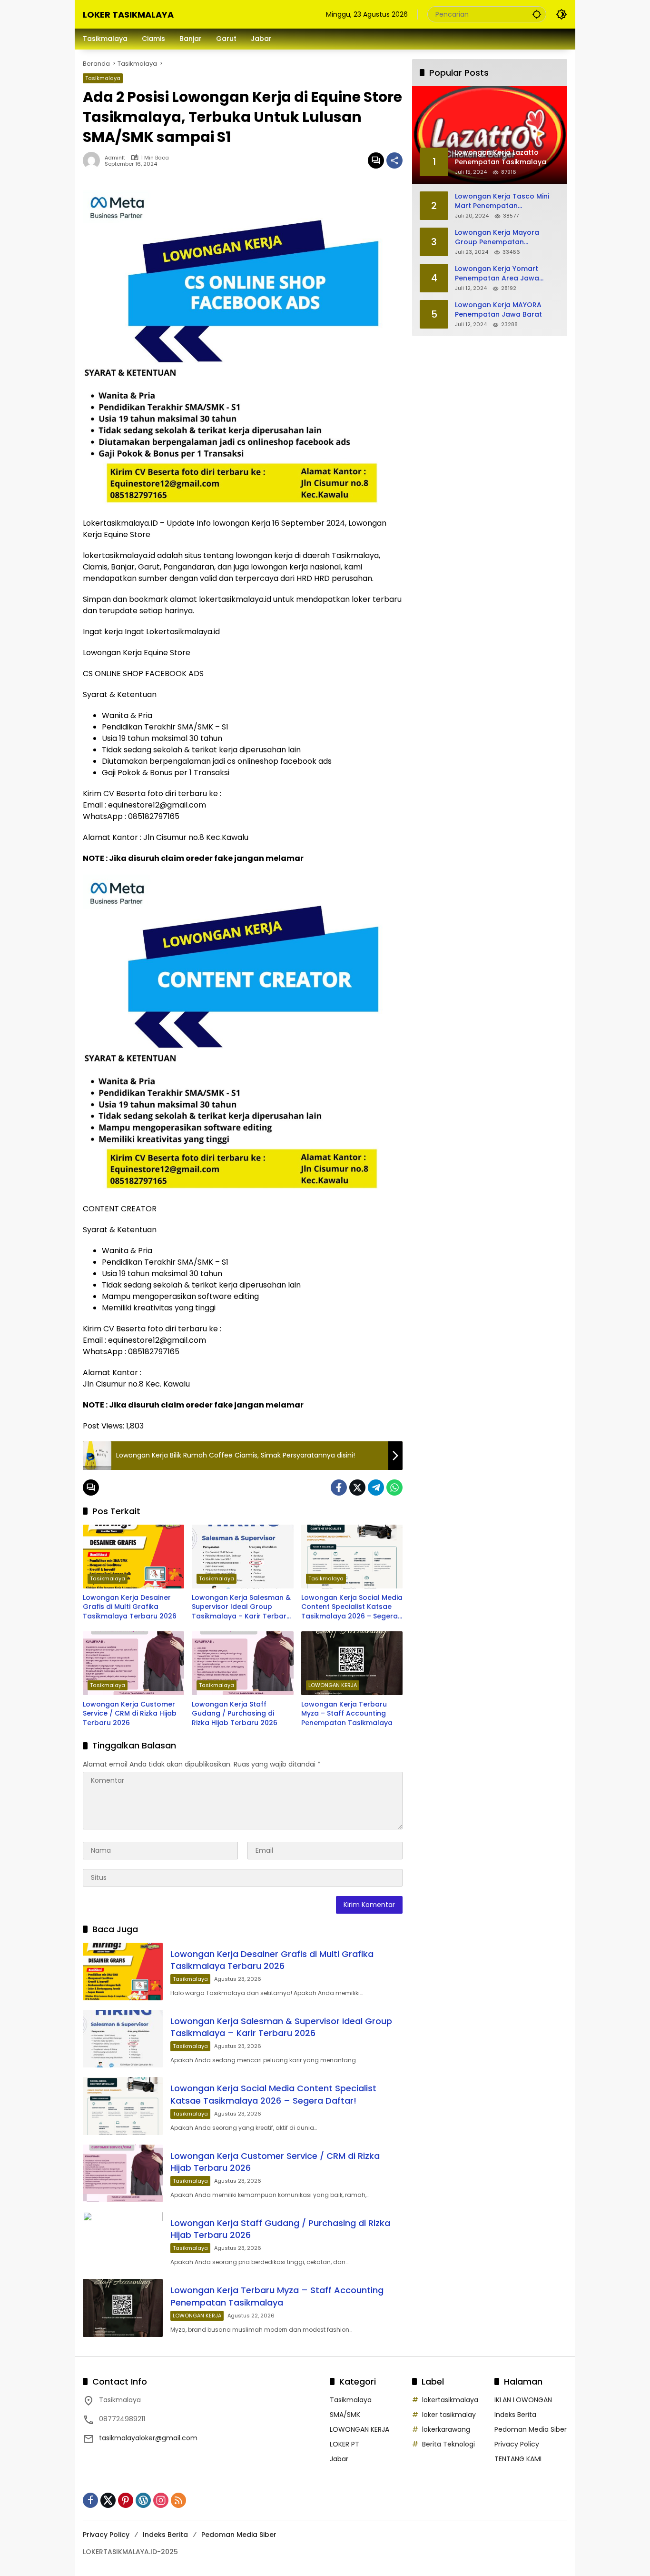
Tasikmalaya (103, 78)
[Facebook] (339, 1488)
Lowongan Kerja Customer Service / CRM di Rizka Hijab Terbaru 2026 (130, 1714)
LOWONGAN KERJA (333, 1685)
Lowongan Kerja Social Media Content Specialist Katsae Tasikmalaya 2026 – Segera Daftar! (352, 1607)
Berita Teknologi (448, 2444)
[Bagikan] (394, 160)
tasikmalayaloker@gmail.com (148, 2438)
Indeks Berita (515, 2415)
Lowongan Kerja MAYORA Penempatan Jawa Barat (498, 310)
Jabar (339, 2459)
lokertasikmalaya (450, 2400)
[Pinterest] (126, 2500)
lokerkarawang (446, 2429)
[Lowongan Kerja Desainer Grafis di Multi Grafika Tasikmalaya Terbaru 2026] (133, 1557)
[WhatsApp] (394, 1488)
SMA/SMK (345, 2415)
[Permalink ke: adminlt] (94, 160)
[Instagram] (161, 2500)
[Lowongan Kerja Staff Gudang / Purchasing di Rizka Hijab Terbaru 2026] (242, 1663)
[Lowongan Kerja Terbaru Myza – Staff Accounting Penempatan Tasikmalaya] (352, 1663)
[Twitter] (357, 1488)
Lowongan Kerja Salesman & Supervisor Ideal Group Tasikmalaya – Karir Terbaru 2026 (241, 1607)
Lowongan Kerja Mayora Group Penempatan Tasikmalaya (497, 237)
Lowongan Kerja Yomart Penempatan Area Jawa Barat (497, 274)
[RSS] (178, 2500)
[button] (537, 14)
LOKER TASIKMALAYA (128, 15)
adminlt (115, 158)
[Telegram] (376, 1488)
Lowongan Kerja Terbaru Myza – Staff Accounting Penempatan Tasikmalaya (347, 1714)
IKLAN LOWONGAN (523, 2400)
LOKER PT (345, 2444)
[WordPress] (143, 2500)
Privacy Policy (517, 2444)
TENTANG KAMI (518, 2459)
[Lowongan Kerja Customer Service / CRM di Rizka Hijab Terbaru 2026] (133, 1663)
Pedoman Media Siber (531, 2429)
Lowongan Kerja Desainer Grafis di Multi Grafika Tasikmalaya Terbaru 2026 (130, 1607)
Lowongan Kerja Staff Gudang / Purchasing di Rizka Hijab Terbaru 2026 (235, 1714)
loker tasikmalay (449, 2415)
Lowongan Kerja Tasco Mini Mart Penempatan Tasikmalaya (502, 201)
